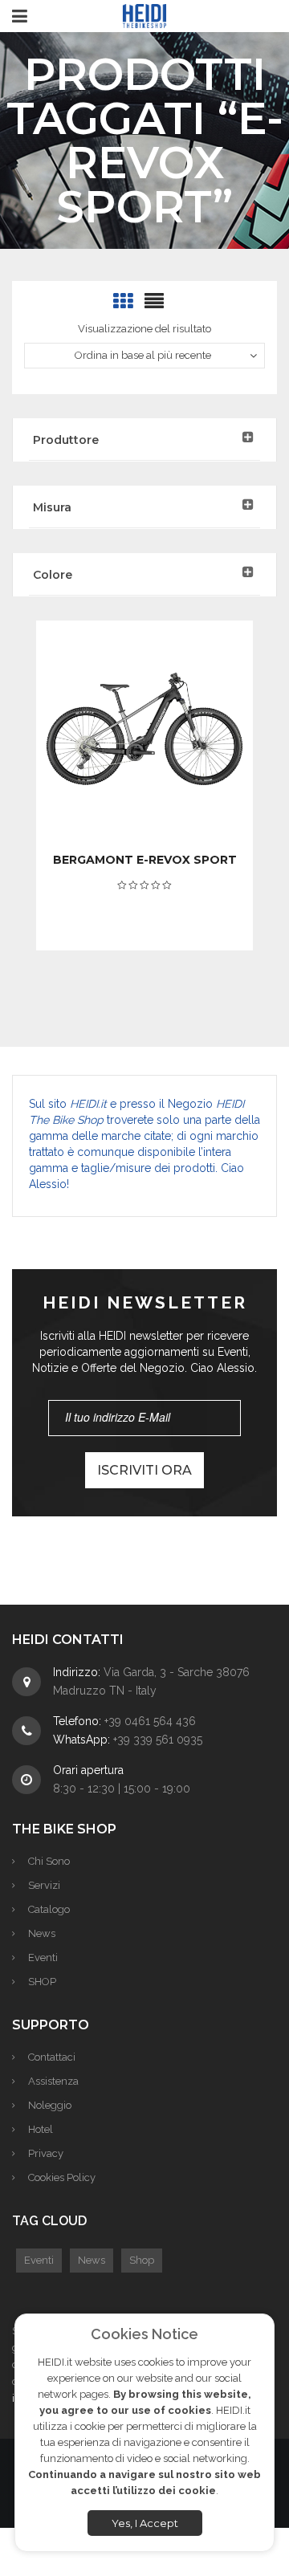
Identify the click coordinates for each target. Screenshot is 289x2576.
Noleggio (50, 2105)
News (42, 1933)
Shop (142, 2260)
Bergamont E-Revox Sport (145, 860)
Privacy (46, 2153)
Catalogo (49, 1909)
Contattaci (52, 2057)
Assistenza (53, 2081)
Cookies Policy (62, 2177)
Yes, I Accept (145, 2523)
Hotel (41, 2129)
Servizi (44, 1885)
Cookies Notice (144, 2334)
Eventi (43, 1957)
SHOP (42, 1982)
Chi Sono (49, 1861)
